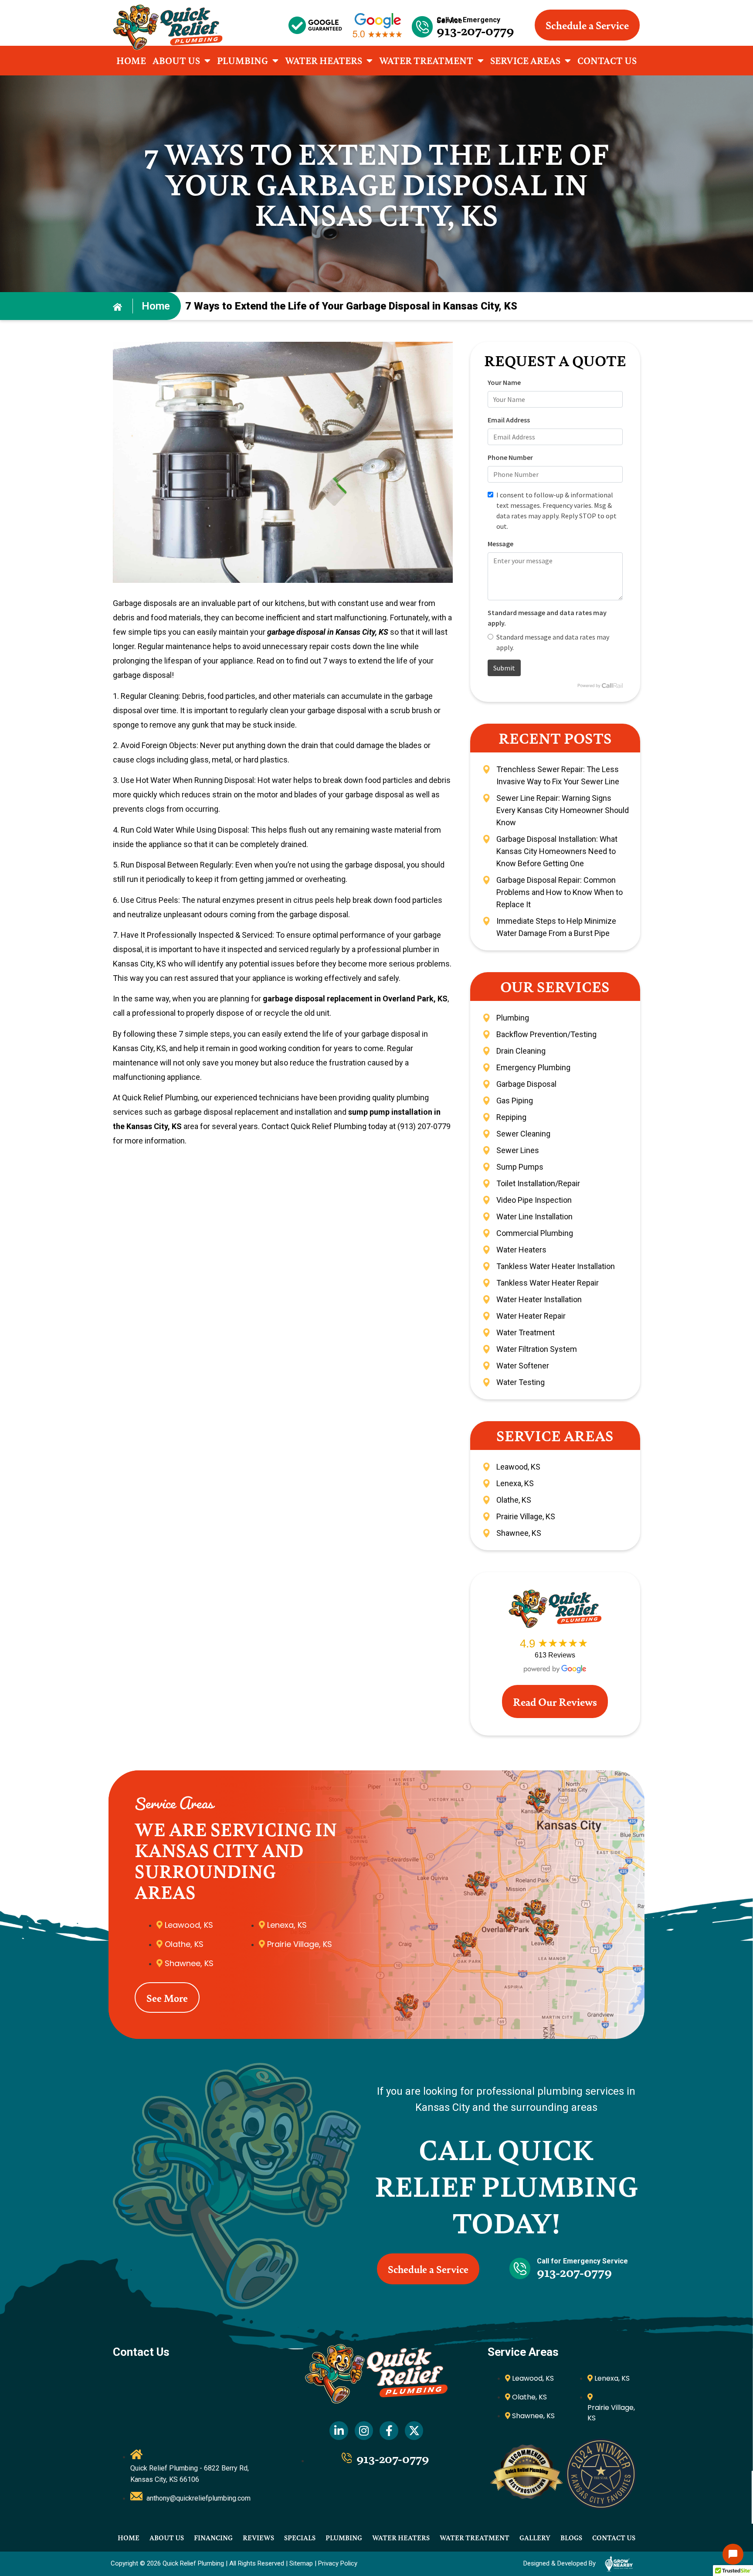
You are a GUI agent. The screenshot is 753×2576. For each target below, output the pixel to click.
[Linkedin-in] (339, 2431)
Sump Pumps (520, 1167)
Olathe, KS (514, 1500)
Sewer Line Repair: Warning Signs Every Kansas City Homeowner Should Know (563, 810)
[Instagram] (364, 2431)
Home (131, 60)
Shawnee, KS (519, 1533)
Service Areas (525, 60)
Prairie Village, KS (526, 1516)
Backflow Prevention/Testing (546, 1034)
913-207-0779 (476, 30)
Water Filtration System (537, 1349)
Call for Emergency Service (469, 20)
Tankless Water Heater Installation (556, 1266)
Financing (213, 2537)
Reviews (258, 2537)
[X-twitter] (414, 2431)
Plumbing (243, 60)
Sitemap (301, 2563)
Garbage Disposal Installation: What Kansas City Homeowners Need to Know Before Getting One (557, 851)
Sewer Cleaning (523, 1134)
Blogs (571, 2537)
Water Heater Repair (531, 1316)
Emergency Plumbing (533, 1067)
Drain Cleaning (521, 1051)
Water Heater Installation (539, 1299)
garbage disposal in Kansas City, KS (328, 632)
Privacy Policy (338, 2563)
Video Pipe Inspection (534, 1200)
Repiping (511, 1117)
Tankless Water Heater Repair (548, 1283)
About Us (176, 60)
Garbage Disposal (526, 1084)
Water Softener (523, 1366)
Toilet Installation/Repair (538, 1183)
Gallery (535, 2537)
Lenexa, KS (515, 1483)
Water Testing (521, 1382)
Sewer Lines (518, 1150)
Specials (300, 2537)
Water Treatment (426, 60)
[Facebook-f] (389, 2431)
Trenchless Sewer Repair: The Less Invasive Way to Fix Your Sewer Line (558, 775)
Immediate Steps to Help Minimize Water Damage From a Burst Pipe (556, 927)
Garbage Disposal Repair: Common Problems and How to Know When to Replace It (560, 892)
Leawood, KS (518, 1467)
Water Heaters (324, 60)
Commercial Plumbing (535, 1233)
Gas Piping (515, 1101)
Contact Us (607, 60)
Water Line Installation (534, 1217)
